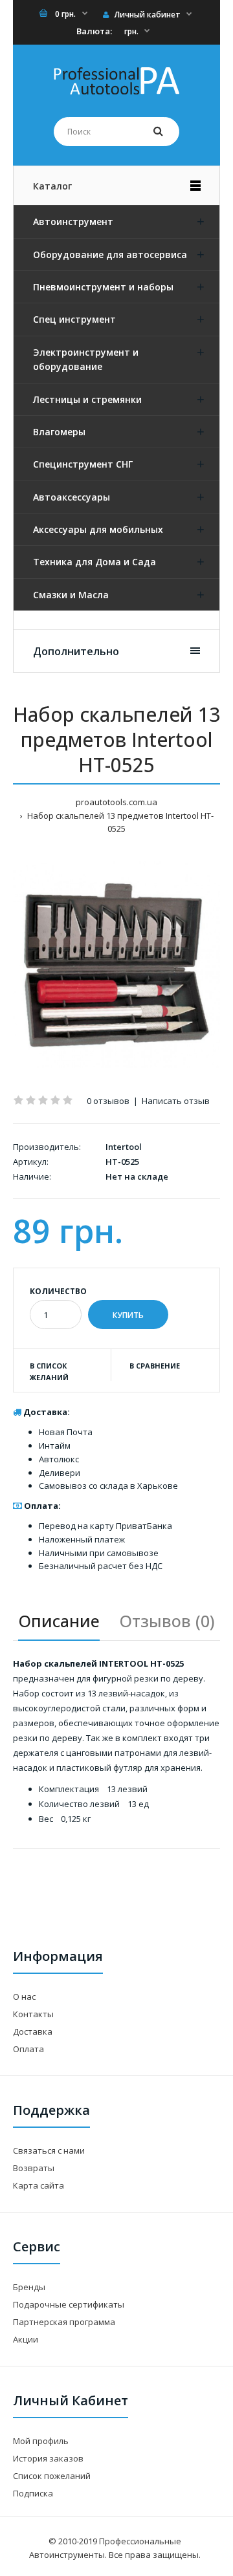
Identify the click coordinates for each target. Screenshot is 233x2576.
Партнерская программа (64, 2322)
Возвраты (34, 2168)
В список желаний (49, 1371)
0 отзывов (108, 1101)
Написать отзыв (176, 1101)
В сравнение (155, 1366)
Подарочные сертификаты (69, 2304)
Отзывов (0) (167, 1621)
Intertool (124, 1147)
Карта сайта (39, 2185)
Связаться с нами (49, 2150)
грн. (131, 31)
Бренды (29, 2287)
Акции (26, 2339)
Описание (59, 1621)
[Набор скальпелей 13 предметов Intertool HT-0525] (116, 965)
